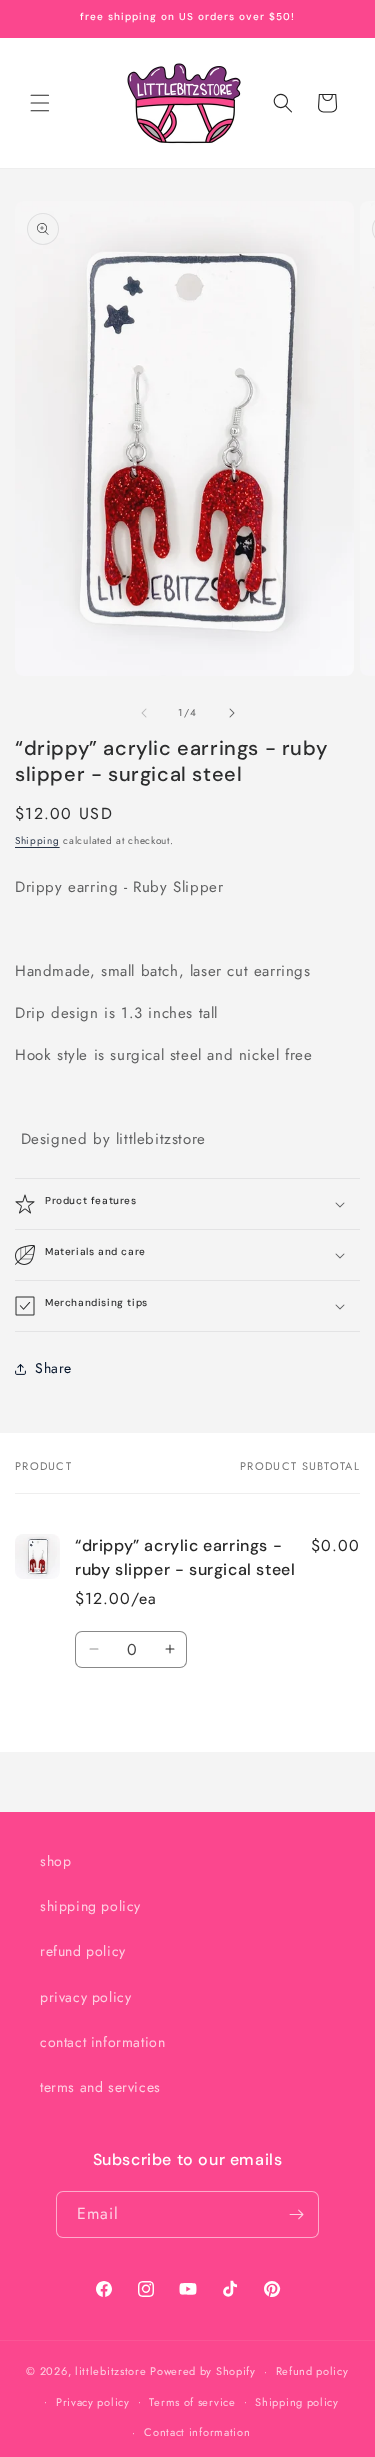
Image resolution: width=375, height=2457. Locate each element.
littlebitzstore (111, 2371)
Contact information (197, 2432)
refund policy (83, 1951)
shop (55, 1861)
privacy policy (85, 1997)
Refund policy (312, 2371)
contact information (102, 2042)
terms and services (100, 2087)
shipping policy (90, 1906)
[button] (40, 103)
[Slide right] (232, 713)
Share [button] (53, 1368)
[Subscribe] (296, 2214)
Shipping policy (297, 2402)
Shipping (37, 840)
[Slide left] (144, 713)
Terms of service (192, 2402)
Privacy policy (93, 2402)
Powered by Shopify (203, 2371)
